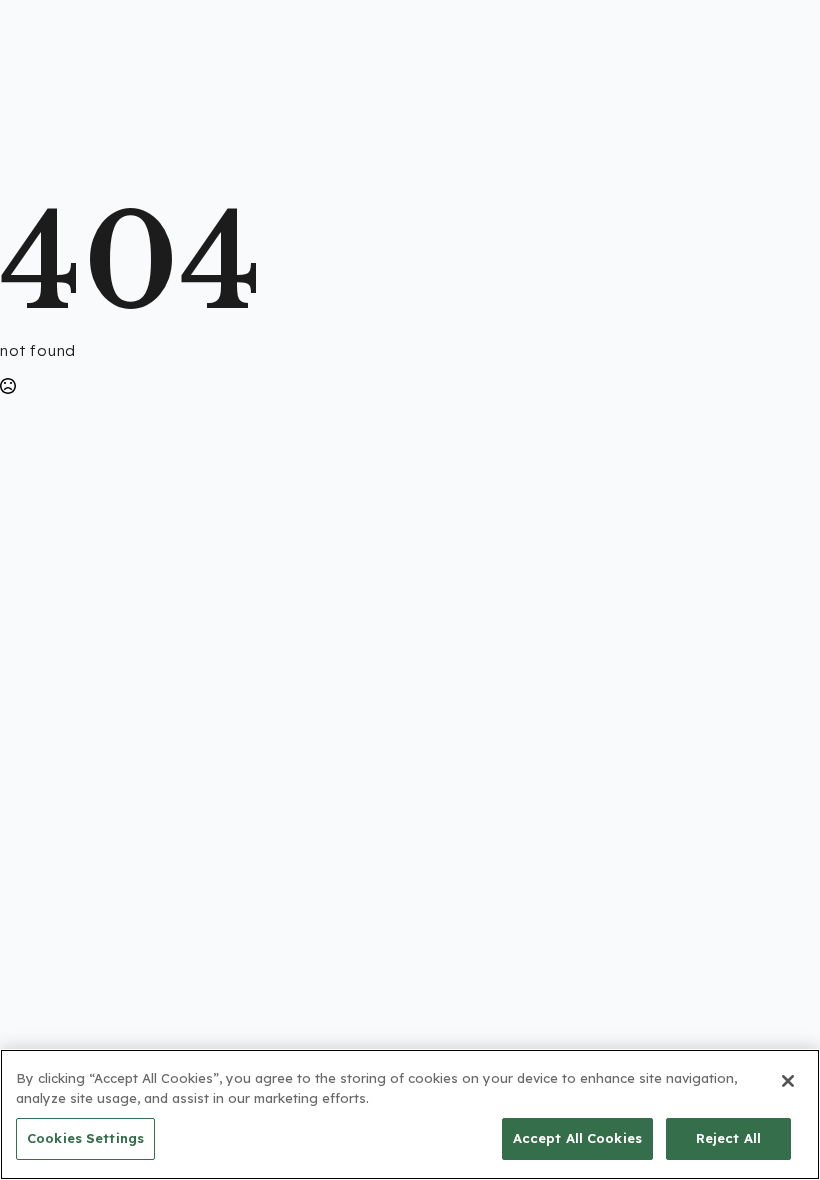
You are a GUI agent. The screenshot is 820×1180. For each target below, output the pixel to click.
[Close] (788, 1081)
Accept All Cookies (577, 1138)
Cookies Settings (85, 1138)
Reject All (728, 1138)
